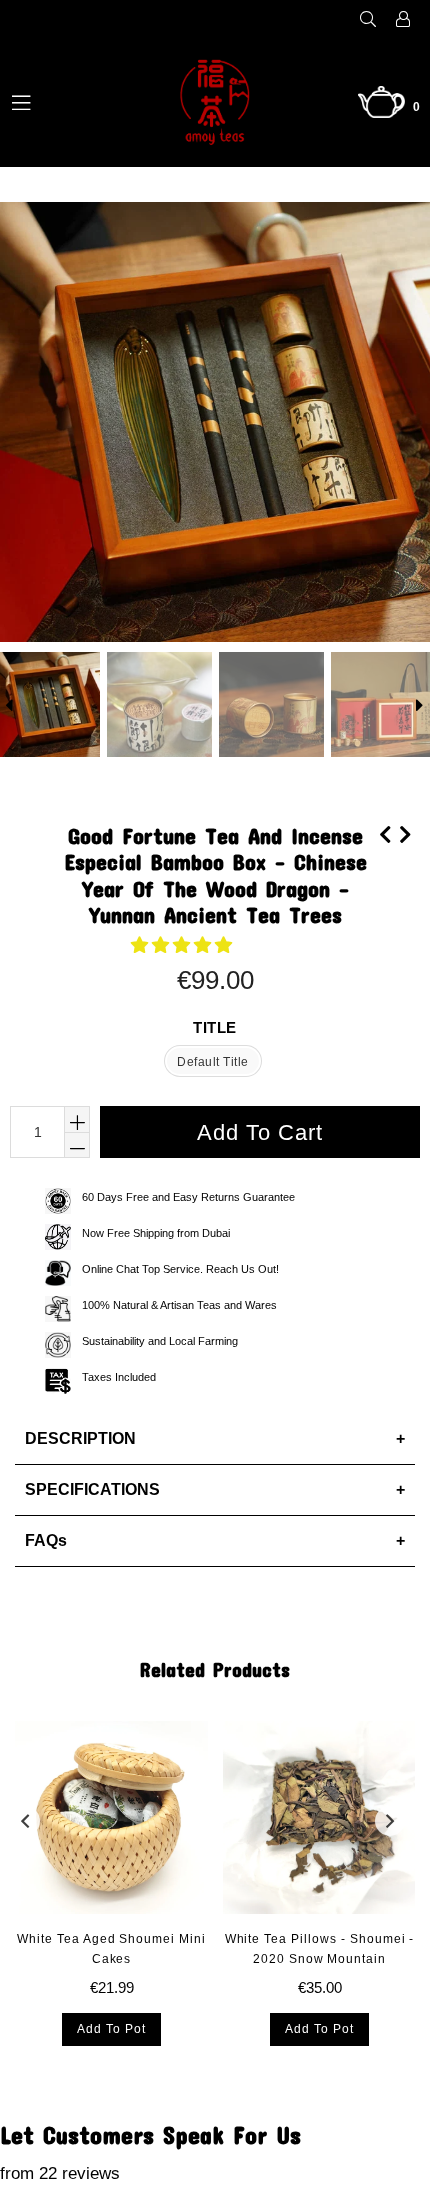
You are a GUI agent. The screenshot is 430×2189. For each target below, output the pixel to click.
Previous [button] (25, 1821)
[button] (184, 945)
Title (215, 1027)
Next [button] (390, 1821)
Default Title (212, 1062)
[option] (158, 704)
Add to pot (111, 2029)
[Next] (405, 832)
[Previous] (385, 832)
